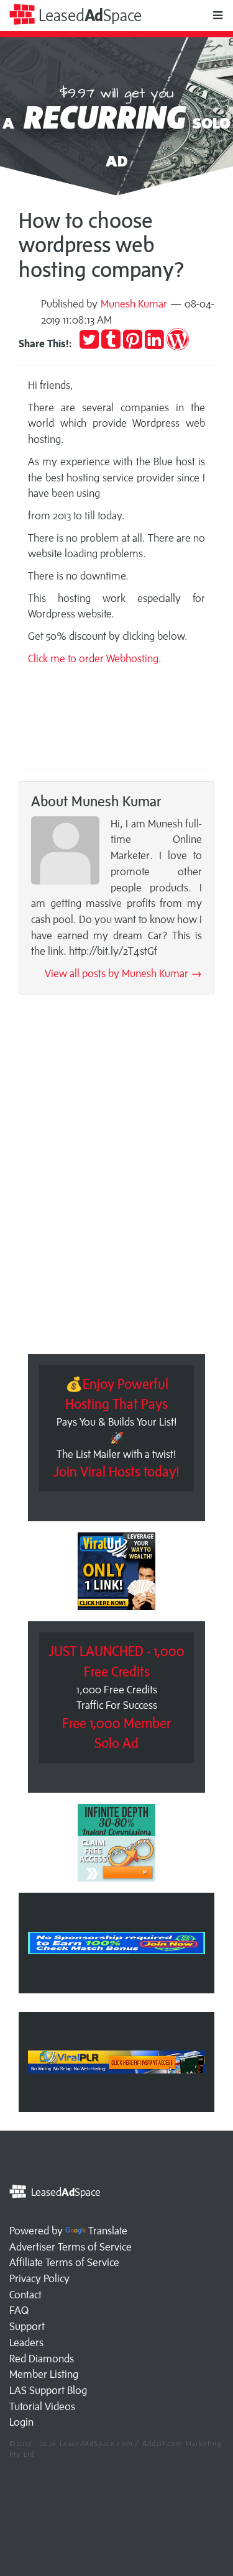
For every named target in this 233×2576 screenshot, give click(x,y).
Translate (108, 2231)
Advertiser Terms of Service (71, 2247)
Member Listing (44, 2374)
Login (21, 2422)
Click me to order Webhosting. (96, 658)
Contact (25, 2295)
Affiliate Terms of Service (64, 2262)
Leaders (26, 2342)
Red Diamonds (42, 2359)
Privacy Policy (39, 2278)
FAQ (19, 2310)
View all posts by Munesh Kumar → (123, 973)
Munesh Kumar (134, 304)
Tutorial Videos (42, 2406)
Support (27, 2326)
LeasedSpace (88, 15)
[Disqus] (116, 1178)
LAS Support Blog (48, 2390)
